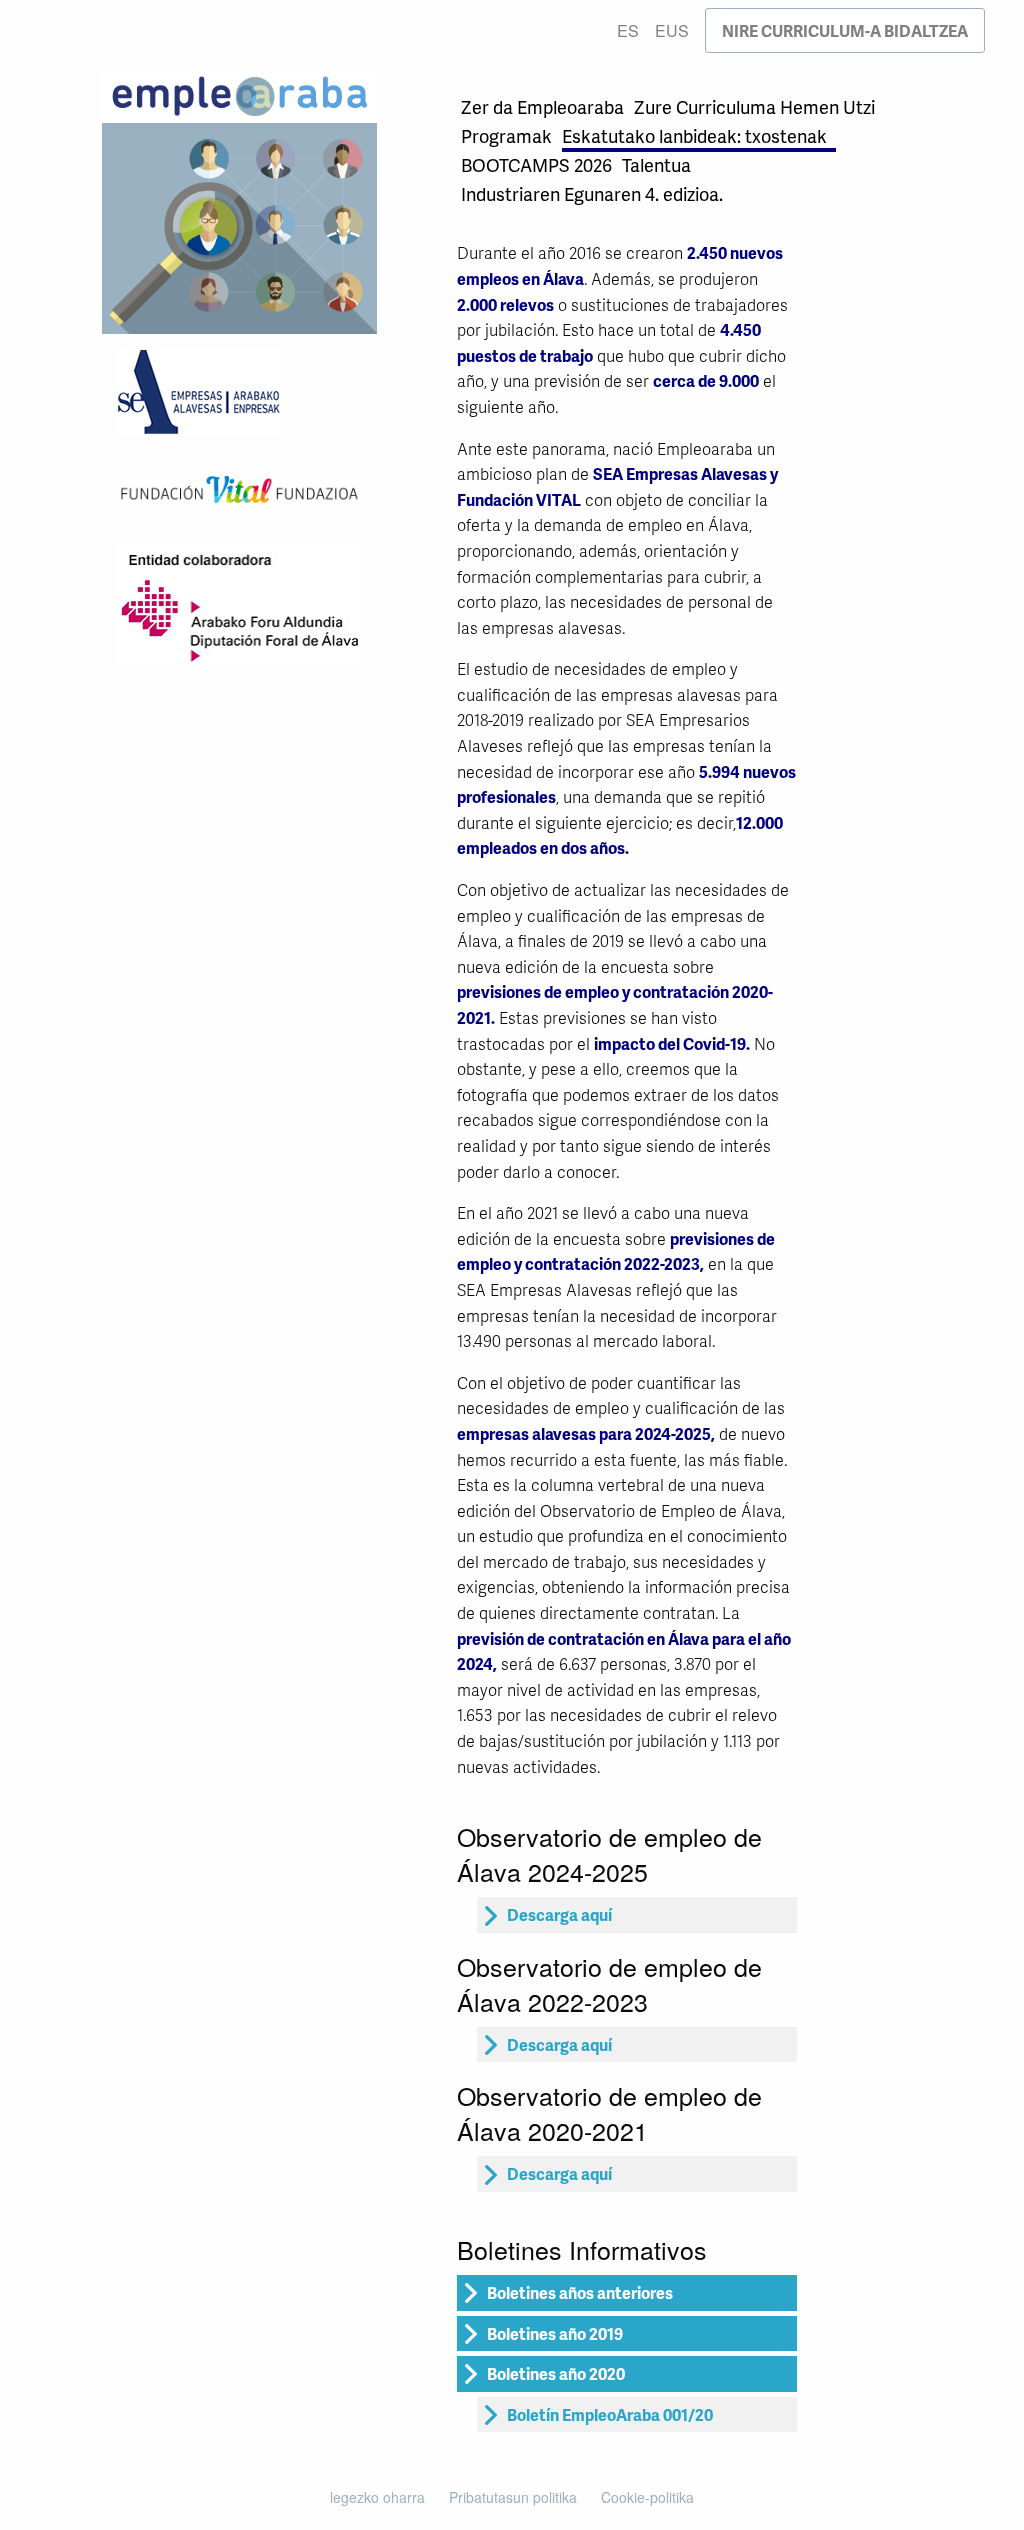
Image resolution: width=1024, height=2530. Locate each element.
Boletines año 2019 (555, 2333)
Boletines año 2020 (556, 2373)
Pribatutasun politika (513, 2497)
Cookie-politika (647, 2497)
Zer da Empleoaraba (542, 106)
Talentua (656, 164)
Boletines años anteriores (580, 2292)
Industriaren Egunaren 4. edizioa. (592, 193)
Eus (672, 30)
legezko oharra (377, 2497)
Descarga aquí (559, 1914)
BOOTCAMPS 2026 (536, 164)
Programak (506, 135)
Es (628, 30)
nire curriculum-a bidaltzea (845, 30)
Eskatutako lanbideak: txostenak (694, 135)
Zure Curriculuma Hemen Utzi (754, 106)
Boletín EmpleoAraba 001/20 (610, 2414)
